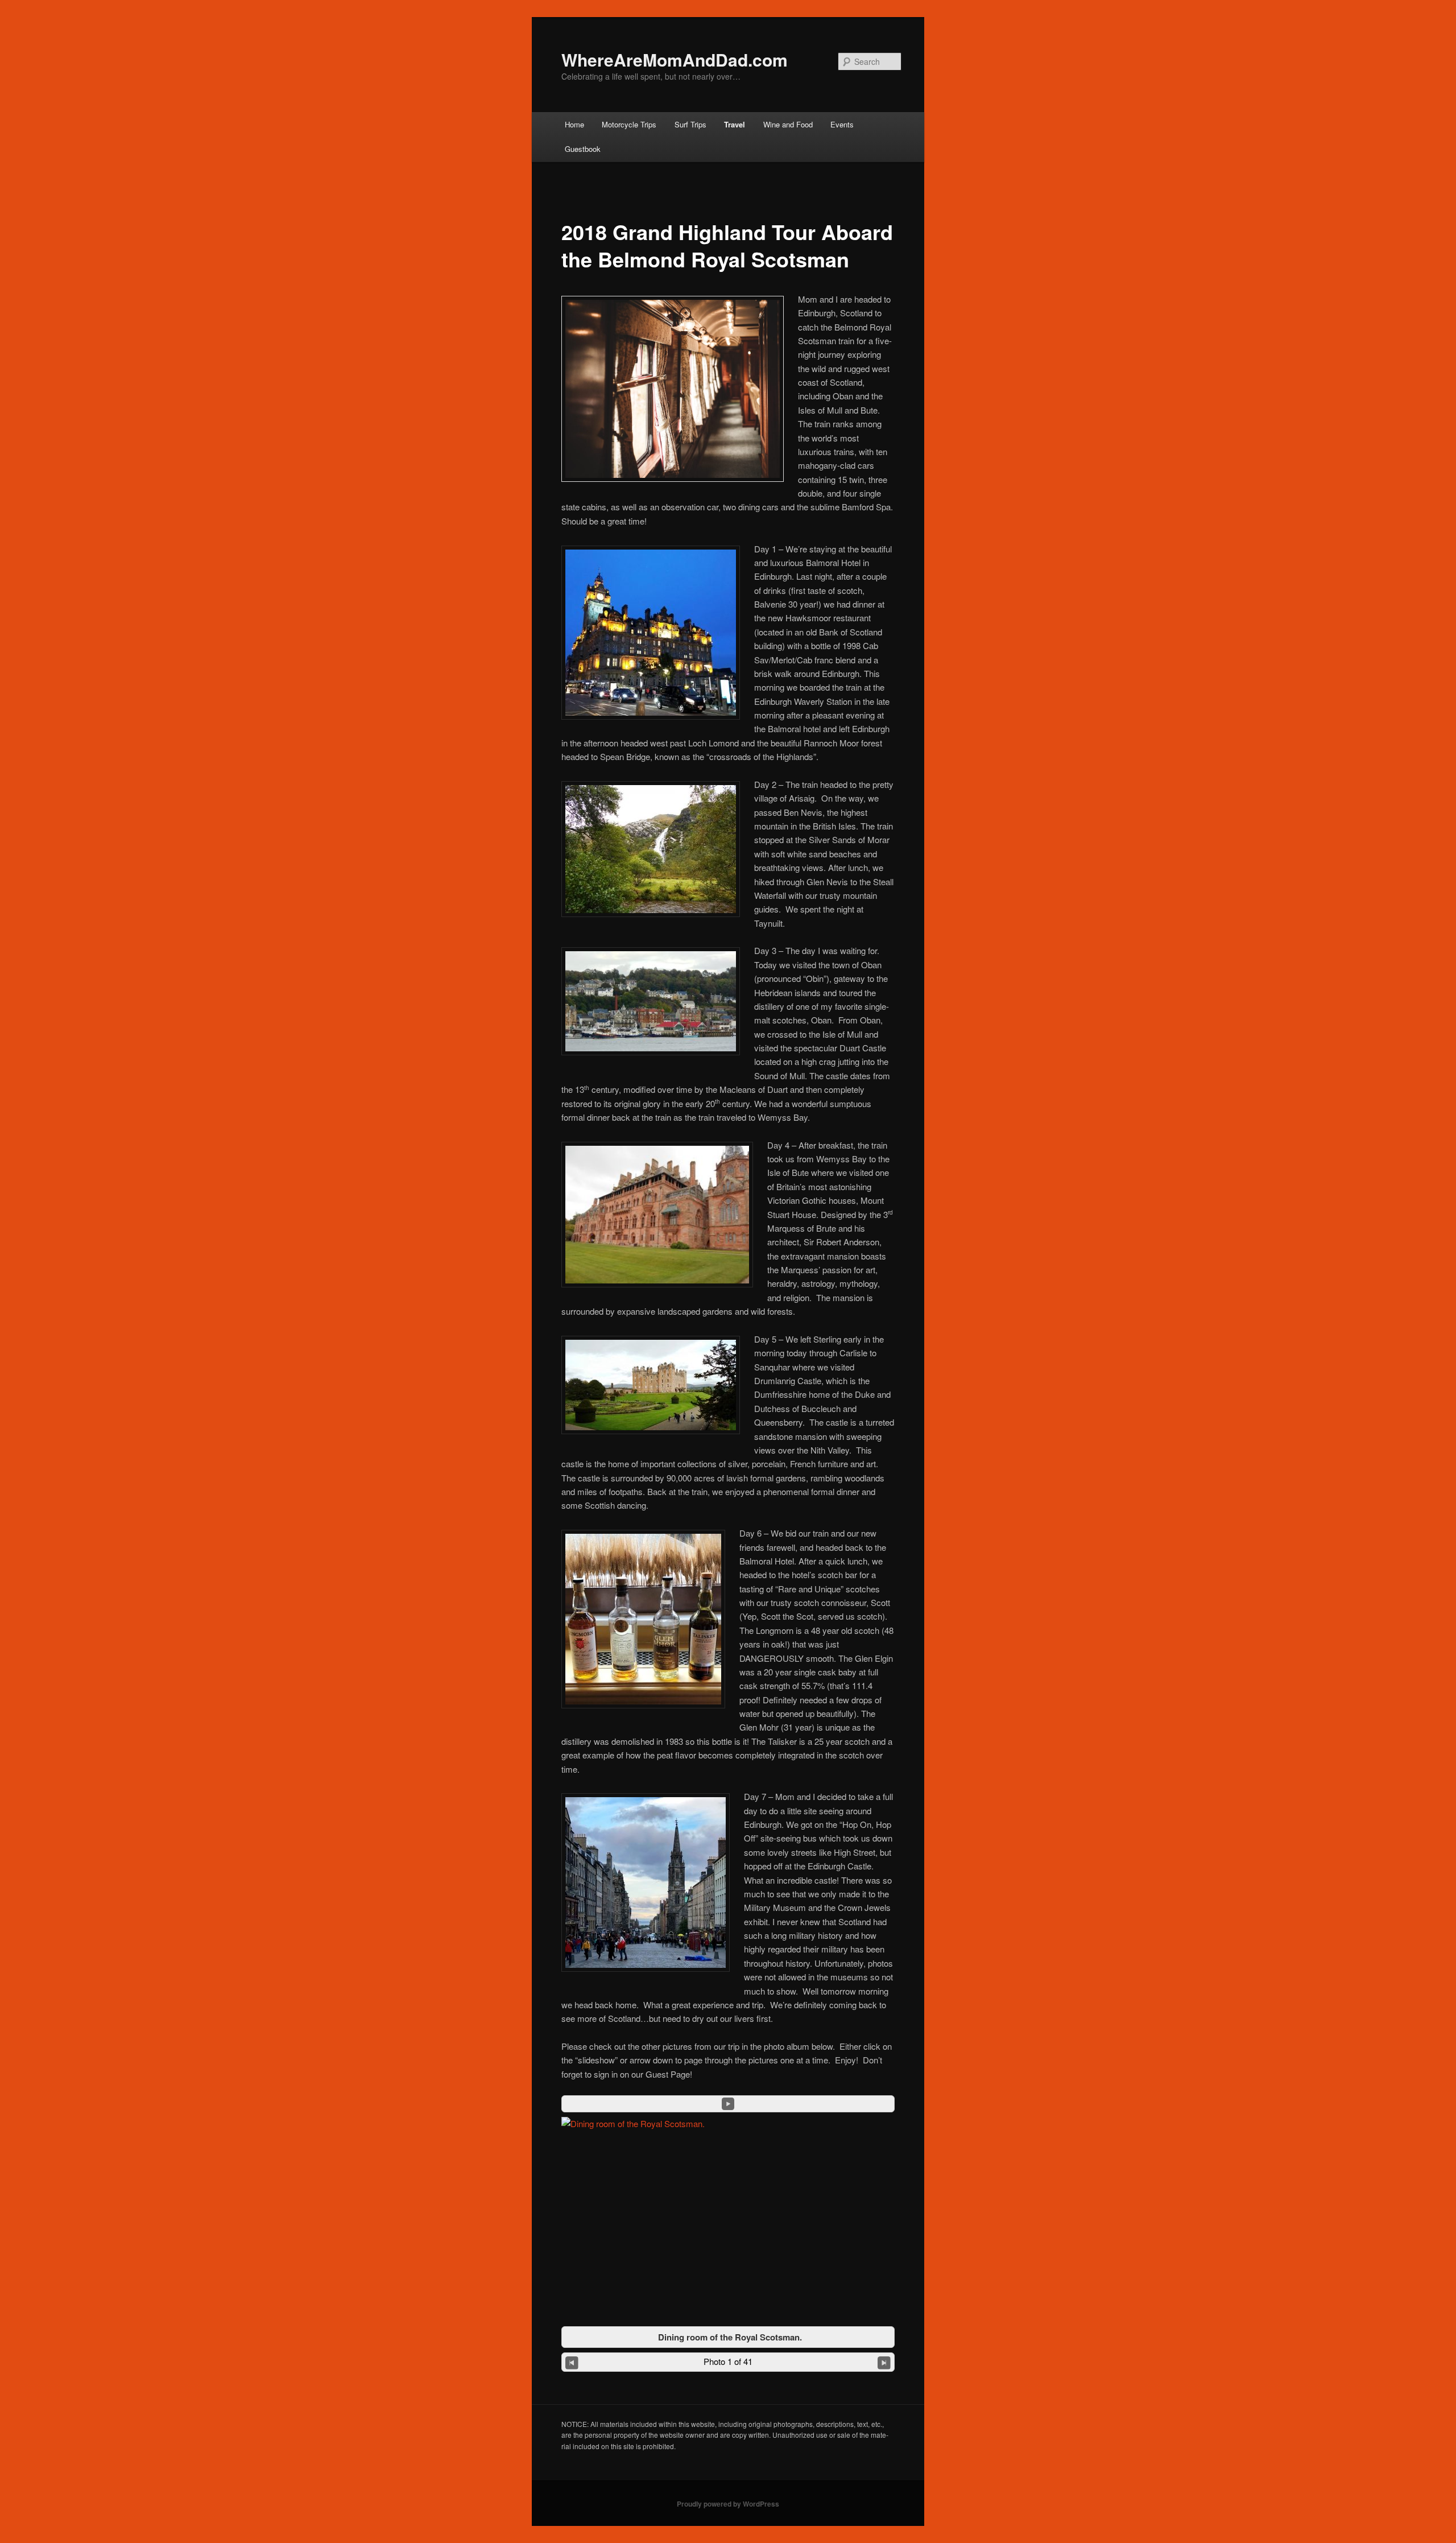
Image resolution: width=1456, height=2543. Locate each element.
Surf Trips (690, 124)
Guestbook (583, 149)
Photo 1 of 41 (728, 2361)
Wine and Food (788, 124)
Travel (735, 124)
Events (842, 124)
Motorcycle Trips (629, 124)
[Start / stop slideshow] (728, 2104)
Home (574, 124)
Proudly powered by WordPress (728, 2504)
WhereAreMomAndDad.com (675, 59)
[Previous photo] (572, 2362)
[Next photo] (884, 2362)
